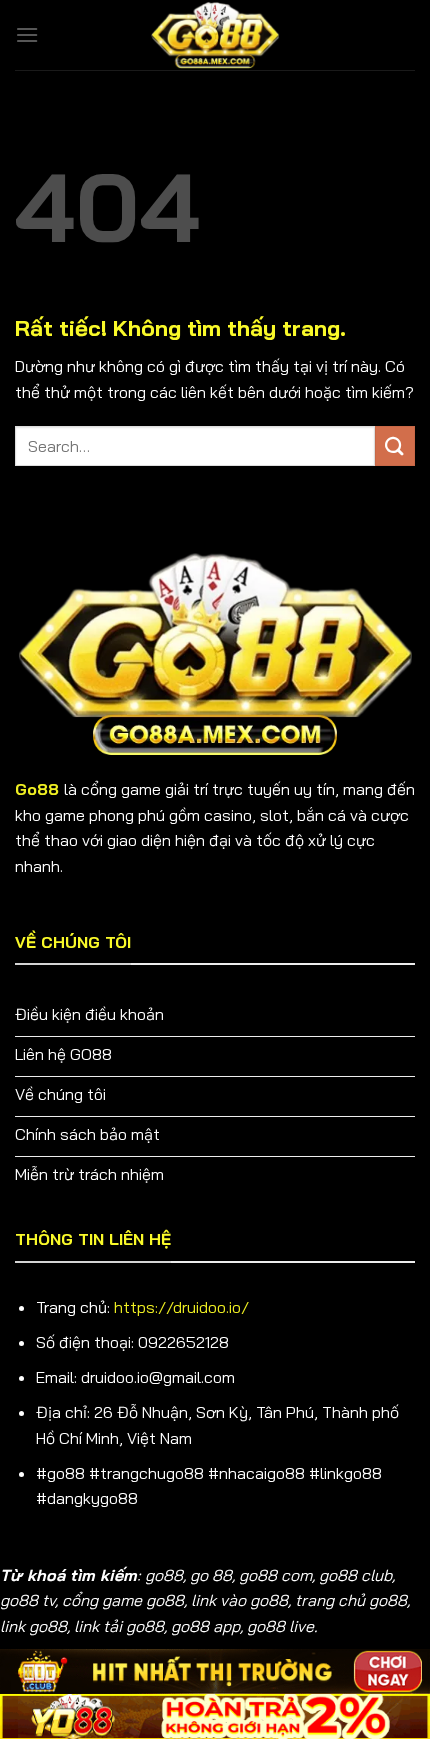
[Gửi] (395, 445)
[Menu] (27, 34)
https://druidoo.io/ (181, 1307)
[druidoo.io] (215, 35)
